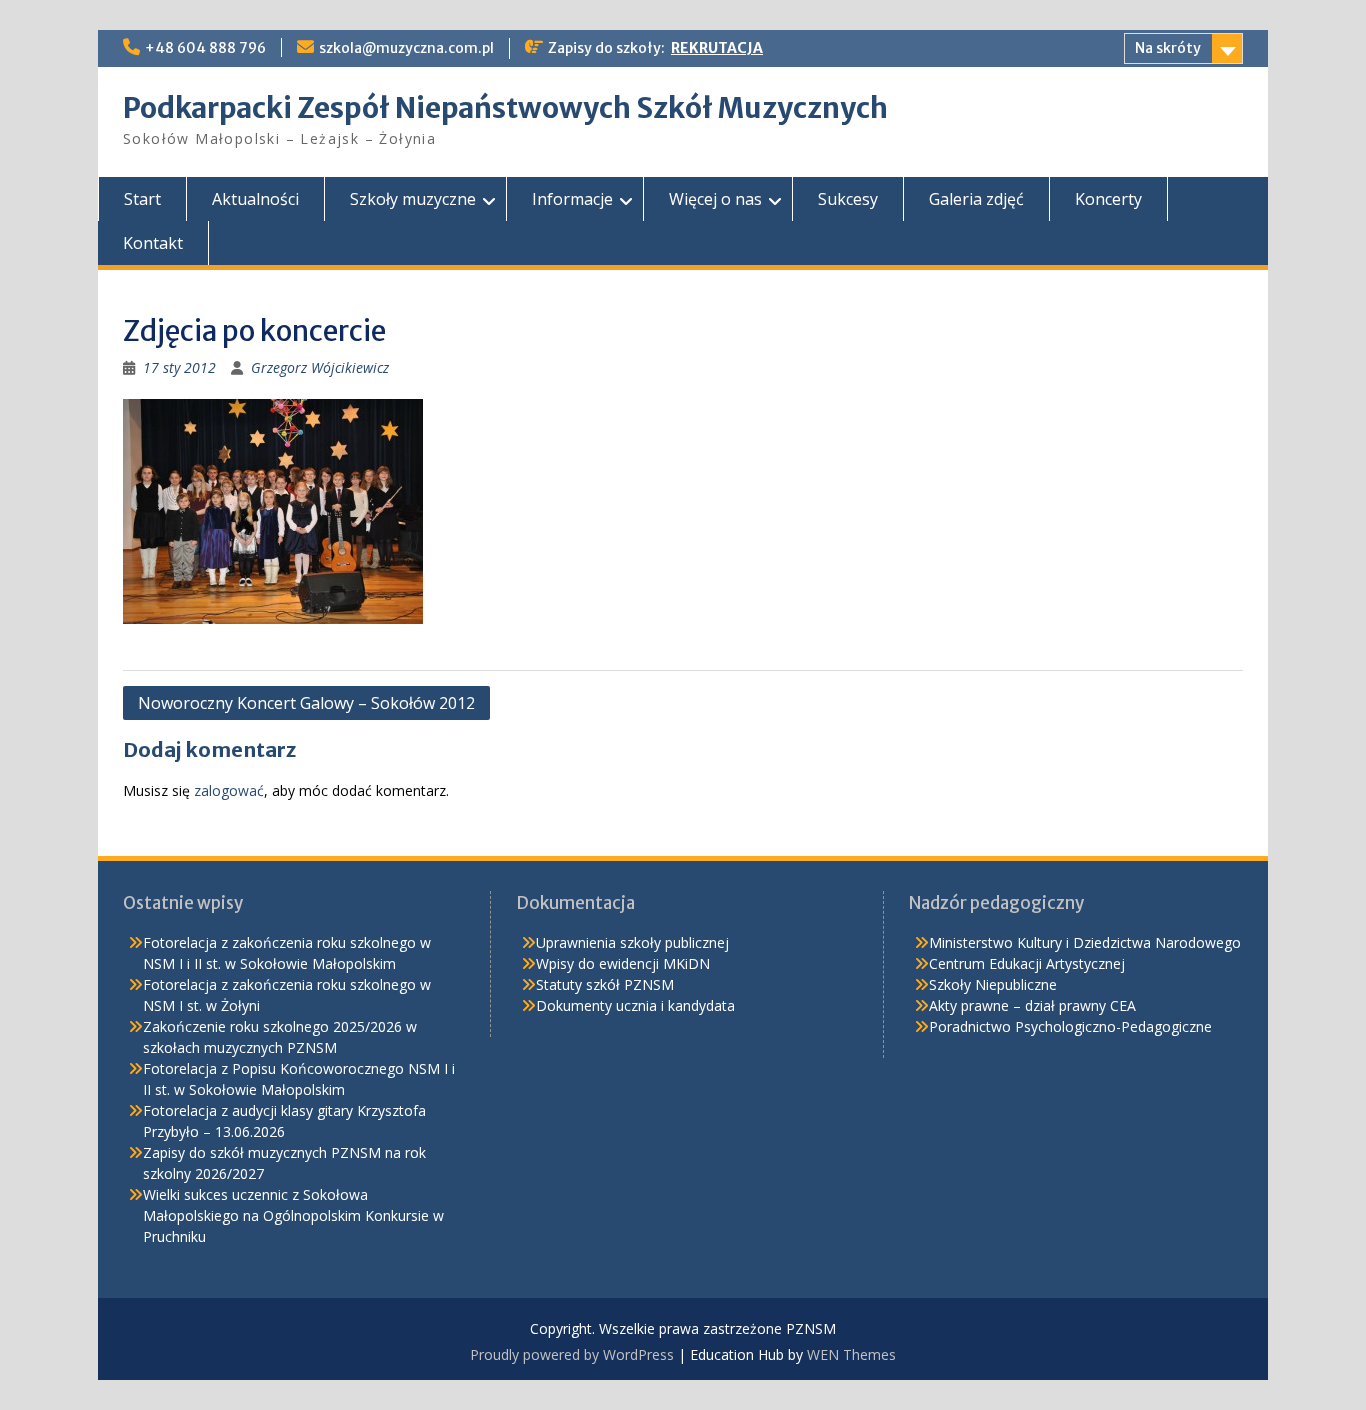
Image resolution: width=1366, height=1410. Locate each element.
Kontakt (153, 243)
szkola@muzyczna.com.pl (406, 48)
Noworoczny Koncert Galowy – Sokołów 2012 (306, 703)
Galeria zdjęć (976, 199)
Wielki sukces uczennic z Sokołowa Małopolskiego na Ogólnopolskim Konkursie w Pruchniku (293, 1215)
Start (142, 199)
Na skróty (1168, 48)
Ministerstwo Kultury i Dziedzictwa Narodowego (1085, 942)
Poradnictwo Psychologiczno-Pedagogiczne (1070, 1026)
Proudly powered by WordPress (572, 1354)
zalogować (229, 790)
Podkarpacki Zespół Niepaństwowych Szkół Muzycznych (505, 108)
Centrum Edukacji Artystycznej (1027, 963)
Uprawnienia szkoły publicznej (632, 942)
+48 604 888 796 (205, 48)
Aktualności (255, 199)
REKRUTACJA (717, 48)
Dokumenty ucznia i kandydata (635, 1005)
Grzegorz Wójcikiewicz (320, 367)
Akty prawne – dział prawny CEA (1032, 1005)
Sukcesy (848, 199)
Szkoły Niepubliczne (993, 984)
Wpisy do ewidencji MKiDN (623, 963)
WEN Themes (851, 1354)
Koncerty (1108, 199)
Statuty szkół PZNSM (605, 984)
